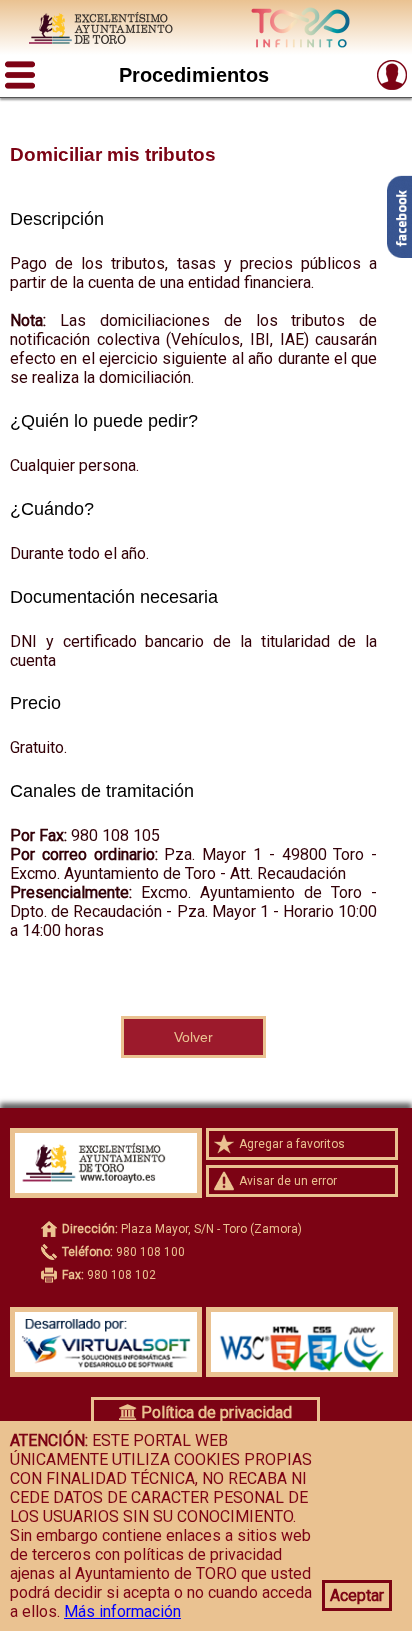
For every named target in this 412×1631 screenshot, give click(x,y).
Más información (122, 1611)
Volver (193, 1037)
